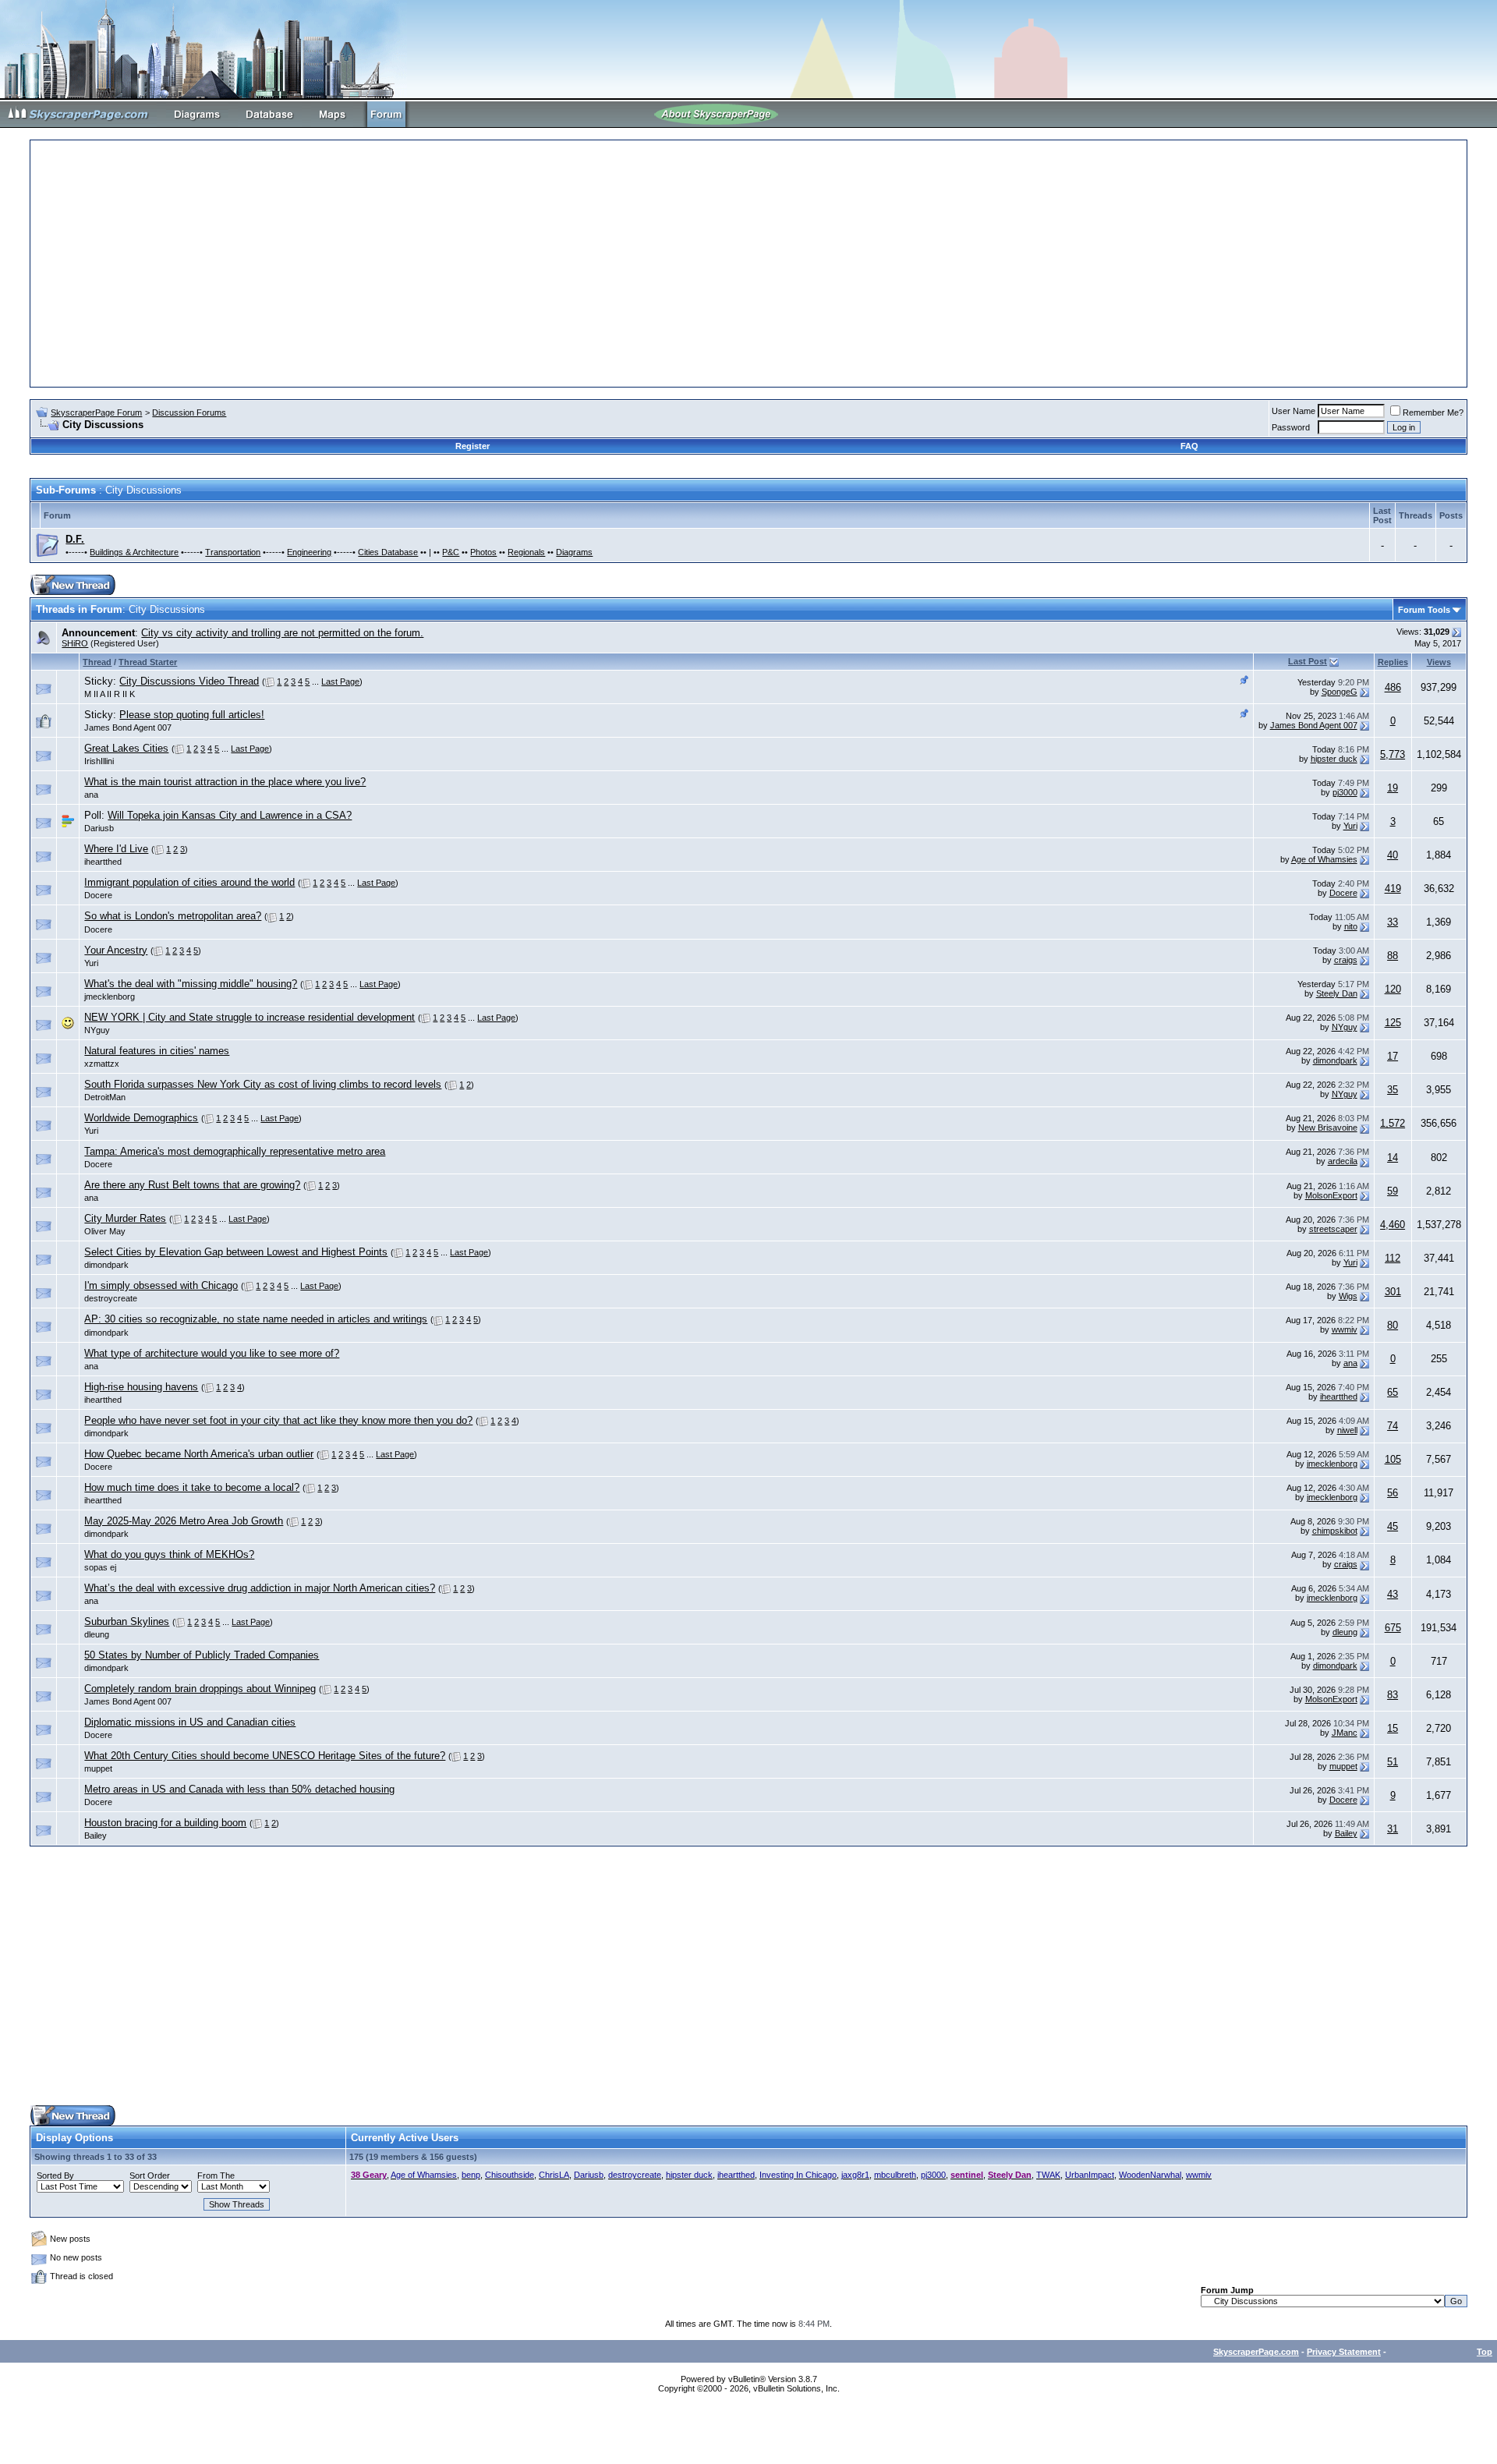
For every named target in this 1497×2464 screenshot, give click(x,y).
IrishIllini (99, 761)
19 (1393, 788)
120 (1393, 989)
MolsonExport (1331, 1195)
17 (1393, 1056)
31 (1393, 1829)
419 (1393, 889)
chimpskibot (1335, 1531)
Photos (483, 552)
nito (1351, 926)
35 (1393, 1090)
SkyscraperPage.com (1256, 2352)
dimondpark (1335, 1060)
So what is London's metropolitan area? (173, 916)
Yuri (1350, 826)
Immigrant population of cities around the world (189, 882)
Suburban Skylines (127, 1621)
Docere (98, 895)
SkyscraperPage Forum (96, 412)
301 (1393, 1292)
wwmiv (1345, 1329)
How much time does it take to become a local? (192, 1487)
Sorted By (55, 2175)
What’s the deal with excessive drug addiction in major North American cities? (260, 1588)
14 (1393, 1158)
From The (216, 2175)
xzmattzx (102, 1064)
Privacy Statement (1344, 2352)
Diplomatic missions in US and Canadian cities (190, 1722)
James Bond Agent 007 (128, 728)
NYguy (97, 1030)
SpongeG (1340, 692)
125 (1393, 1023)
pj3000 (1345, 792)
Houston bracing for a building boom (165, 1823)
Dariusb (99, 828)
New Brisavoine (1328, 1128)
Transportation (233, 552)
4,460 (1393, 1225)
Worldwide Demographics (141, 1118)
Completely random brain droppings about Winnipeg (200, 1689)
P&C (451, 552)
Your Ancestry (116, 950)
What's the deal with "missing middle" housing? (191, 984)
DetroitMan (105, 1097)
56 (1393, 1493)
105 (1393, 1459)
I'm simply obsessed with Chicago (161, 1285)
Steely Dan (1337, 993)
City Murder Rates (125, 1218)
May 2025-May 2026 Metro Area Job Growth (184, 1521)
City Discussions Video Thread (189, 681)
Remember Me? (1433, 412)
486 (1393, 687)
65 (1393, 1392)
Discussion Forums (189, 412)
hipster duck (1334, 759)
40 (1393, 855)
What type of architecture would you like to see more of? (212, 1353)
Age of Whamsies (1324, 859)
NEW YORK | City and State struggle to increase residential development (249, 1017)
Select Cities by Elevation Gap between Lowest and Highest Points (236, 1252)
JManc (1345, 1733)
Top (1485, 2352)
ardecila (1343, 1161)
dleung (97, 1634)
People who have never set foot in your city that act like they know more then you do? (278, 1420)
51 (1393, 1762)
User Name (1294, 411)
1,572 (1393, 1123)
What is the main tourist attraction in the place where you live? (225, 782)
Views (1439, 662)
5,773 (1393, 754)
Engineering (309, 552)
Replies (1393, 662)
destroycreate (111, 1298)
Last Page (340, 681)
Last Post (1308, 661)
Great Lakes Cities (126, 748)
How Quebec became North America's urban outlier (199, 1454)
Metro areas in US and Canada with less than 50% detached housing (239, 1789)
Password (1291, 427)
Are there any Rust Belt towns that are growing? (192, 1185)
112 (1393, 1258)
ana (91, 795)
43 (1393, 1594)
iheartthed (103, 862)
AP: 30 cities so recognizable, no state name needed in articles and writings (256, 1319)
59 (1393, 1191)
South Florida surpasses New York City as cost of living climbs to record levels (263, 1084)
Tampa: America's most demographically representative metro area (235, 1151)
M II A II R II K (110, 694)
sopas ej (100, 1567)
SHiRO (75, 643)
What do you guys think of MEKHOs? (169, 1554)
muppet (98, 1768)
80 (1393, 1325)
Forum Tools (1424, 610)
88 (1393, 956)
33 (1393, 922)
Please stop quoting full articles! (192, 715)
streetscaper (1333, 1229)
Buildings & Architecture (134, 552)
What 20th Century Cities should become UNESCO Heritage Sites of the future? (265, 1756)
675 (1393, 1628)
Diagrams (574, 552)
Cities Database (388, 552)
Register (472, 446)
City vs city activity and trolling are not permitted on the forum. (282, 633)
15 (1393, 1728)
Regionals (526, 552)
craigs (1346, 960)
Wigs (1348, 1296)
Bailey (96, 1836)
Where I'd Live (116, 849)
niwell (1347, 1430)
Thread (97, 662)
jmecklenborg (110, 997)
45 (1393, 1526)
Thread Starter (148, 662)
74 (1393, 1426)
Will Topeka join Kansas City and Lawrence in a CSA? (230, 815)
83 (1393, 1695)
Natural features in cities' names (157, 1051)
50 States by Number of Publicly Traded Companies (202, 1655)
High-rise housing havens (141, 1387)
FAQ (1189, 446)
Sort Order (150, 2175)
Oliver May (105, 1231)
